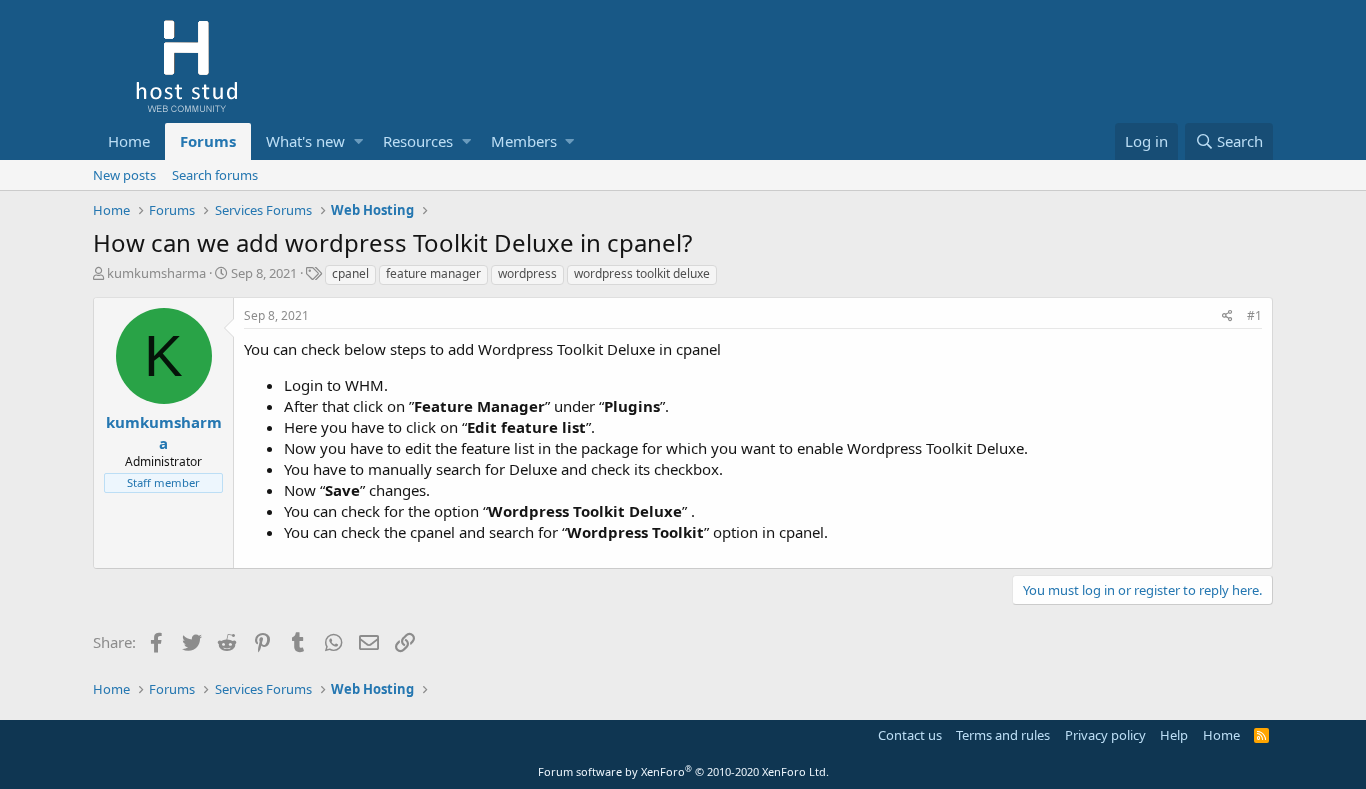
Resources (418, 141)
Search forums (215, 175)
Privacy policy (1105, 735)
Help (1174, 735)
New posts (124, 175)
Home (129, 141)
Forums (208, 141)
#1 (1254, 315)
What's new (305, 141)
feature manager (433, 273)
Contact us (910, 735)
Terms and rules (1003, 735)
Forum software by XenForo (683, 771)
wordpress (527, 273)
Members (524, 141)
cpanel (350, 273)
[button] (358, 141)
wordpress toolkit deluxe (642, 273)
